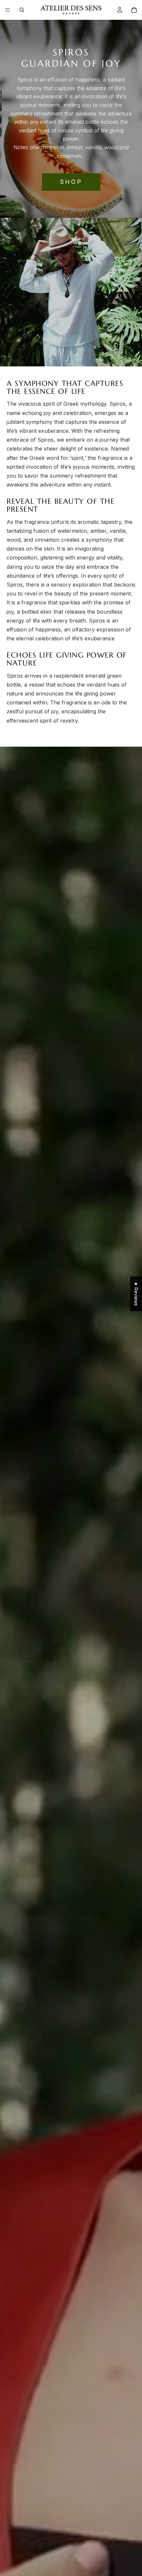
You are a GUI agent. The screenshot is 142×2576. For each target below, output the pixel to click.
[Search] (22, 10)
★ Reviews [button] (136, 1294)
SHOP (71, 182)
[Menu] (8, 10)
